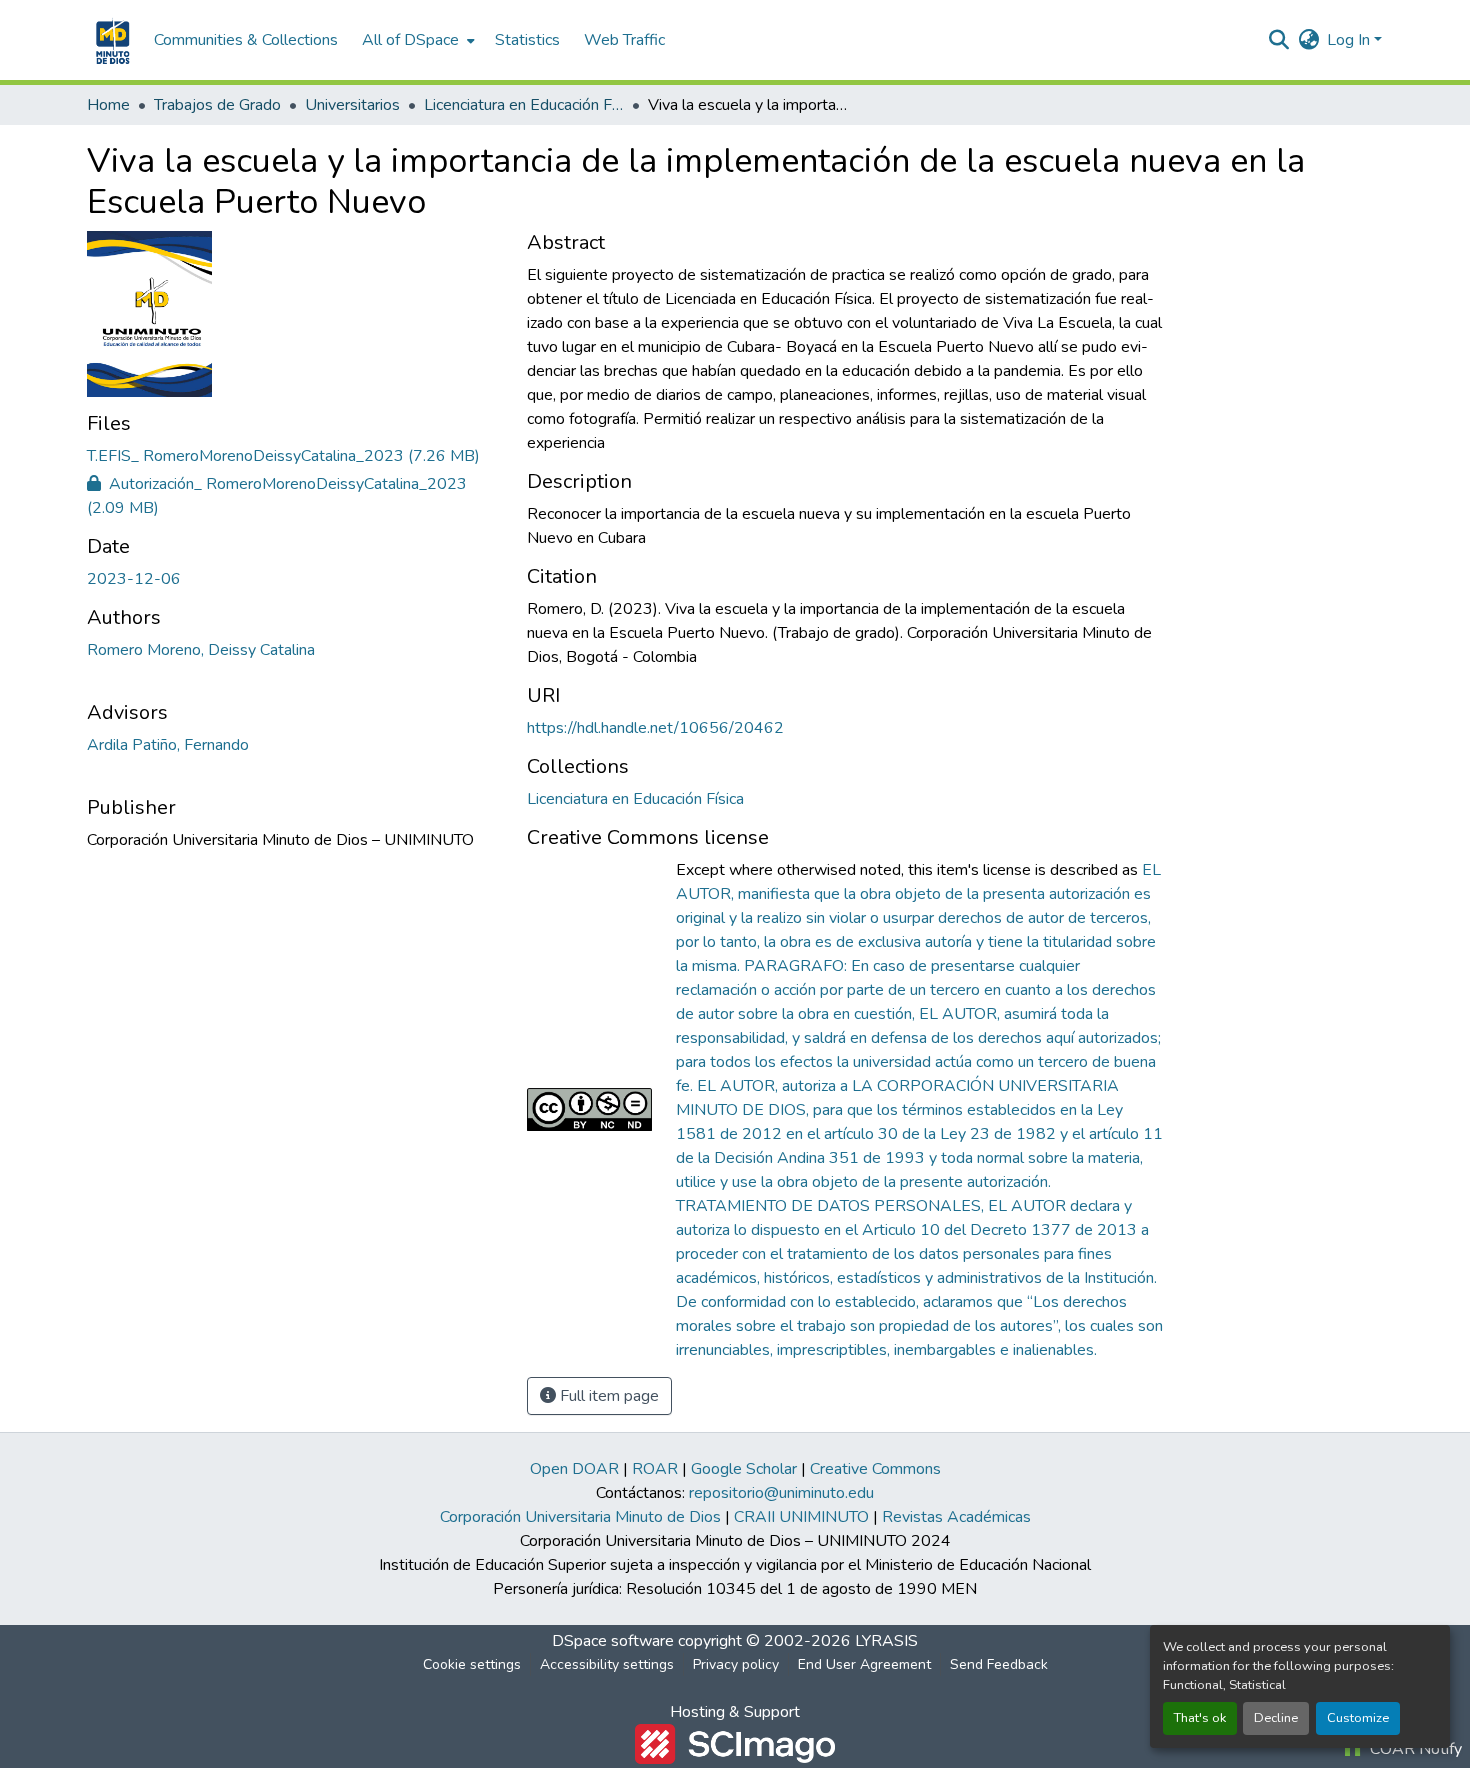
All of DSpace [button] (410, 40)
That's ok (1200, 1718)
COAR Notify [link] (1414, 1749)
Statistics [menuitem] (527, 40)
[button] (110, 40)
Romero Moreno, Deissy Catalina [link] (201, 650)
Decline (1276, 1718)
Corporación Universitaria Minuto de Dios (580, 1517)
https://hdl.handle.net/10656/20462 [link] (655, 728)
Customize (1358, 1718)
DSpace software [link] (613, 1641)
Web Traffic (624, 40)
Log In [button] (1350, 40)
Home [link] (108, 105)
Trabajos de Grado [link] (217, 105)
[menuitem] (416, 40)
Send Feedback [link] (999, 1664)
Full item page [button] (607, 1396)
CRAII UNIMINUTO (801, 1517)
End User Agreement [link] (864, 1664)
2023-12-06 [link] (134, 579)
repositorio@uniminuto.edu (781, 1493)
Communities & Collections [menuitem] (246, 40)
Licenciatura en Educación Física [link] (524, 105)
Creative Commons (875, 1469)
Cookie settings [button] (472, 1664)
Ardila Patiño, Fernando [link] (168, 745)
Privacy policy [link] (736, 1664)
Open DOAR (574, 1469)
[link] (295, 456)
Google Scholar (744, 1469)
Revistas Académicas (956, 1517)
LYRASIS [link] (886, 1641)
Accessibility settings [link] (607, 1664)
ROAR (655, 1469)
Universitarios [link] (352, 105)
